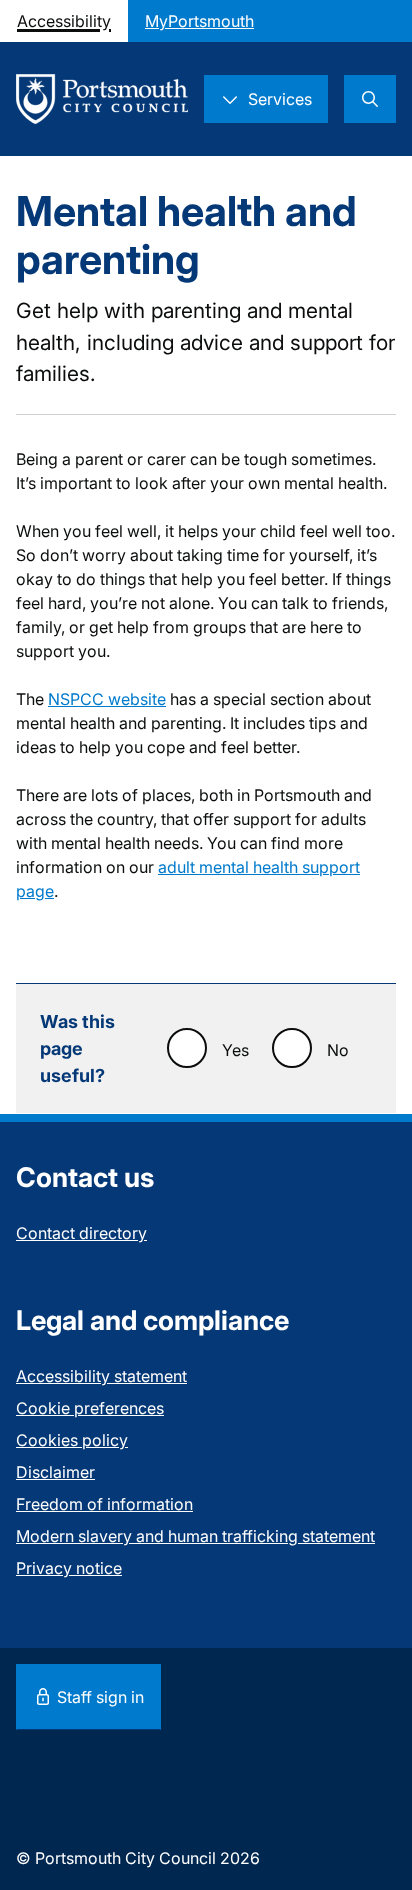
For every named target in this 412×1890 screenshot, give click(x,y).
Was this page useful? (77, 1048)
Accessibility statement (101, 1376)
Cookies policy (72, 1440)
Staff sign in (98, 1697)
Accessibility (64, 21)
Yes (235, 1050)
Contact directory (81, 1233)
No (338, 1050)
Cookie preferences (90, 1408)
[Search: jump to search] (370, 99)
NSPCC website (107, 699)
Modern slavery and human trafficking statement (195, 1536)
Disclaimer (55, 1472)
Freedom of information (104, 1504)
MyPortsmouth (199, 21)
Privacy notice (69, 1568)
